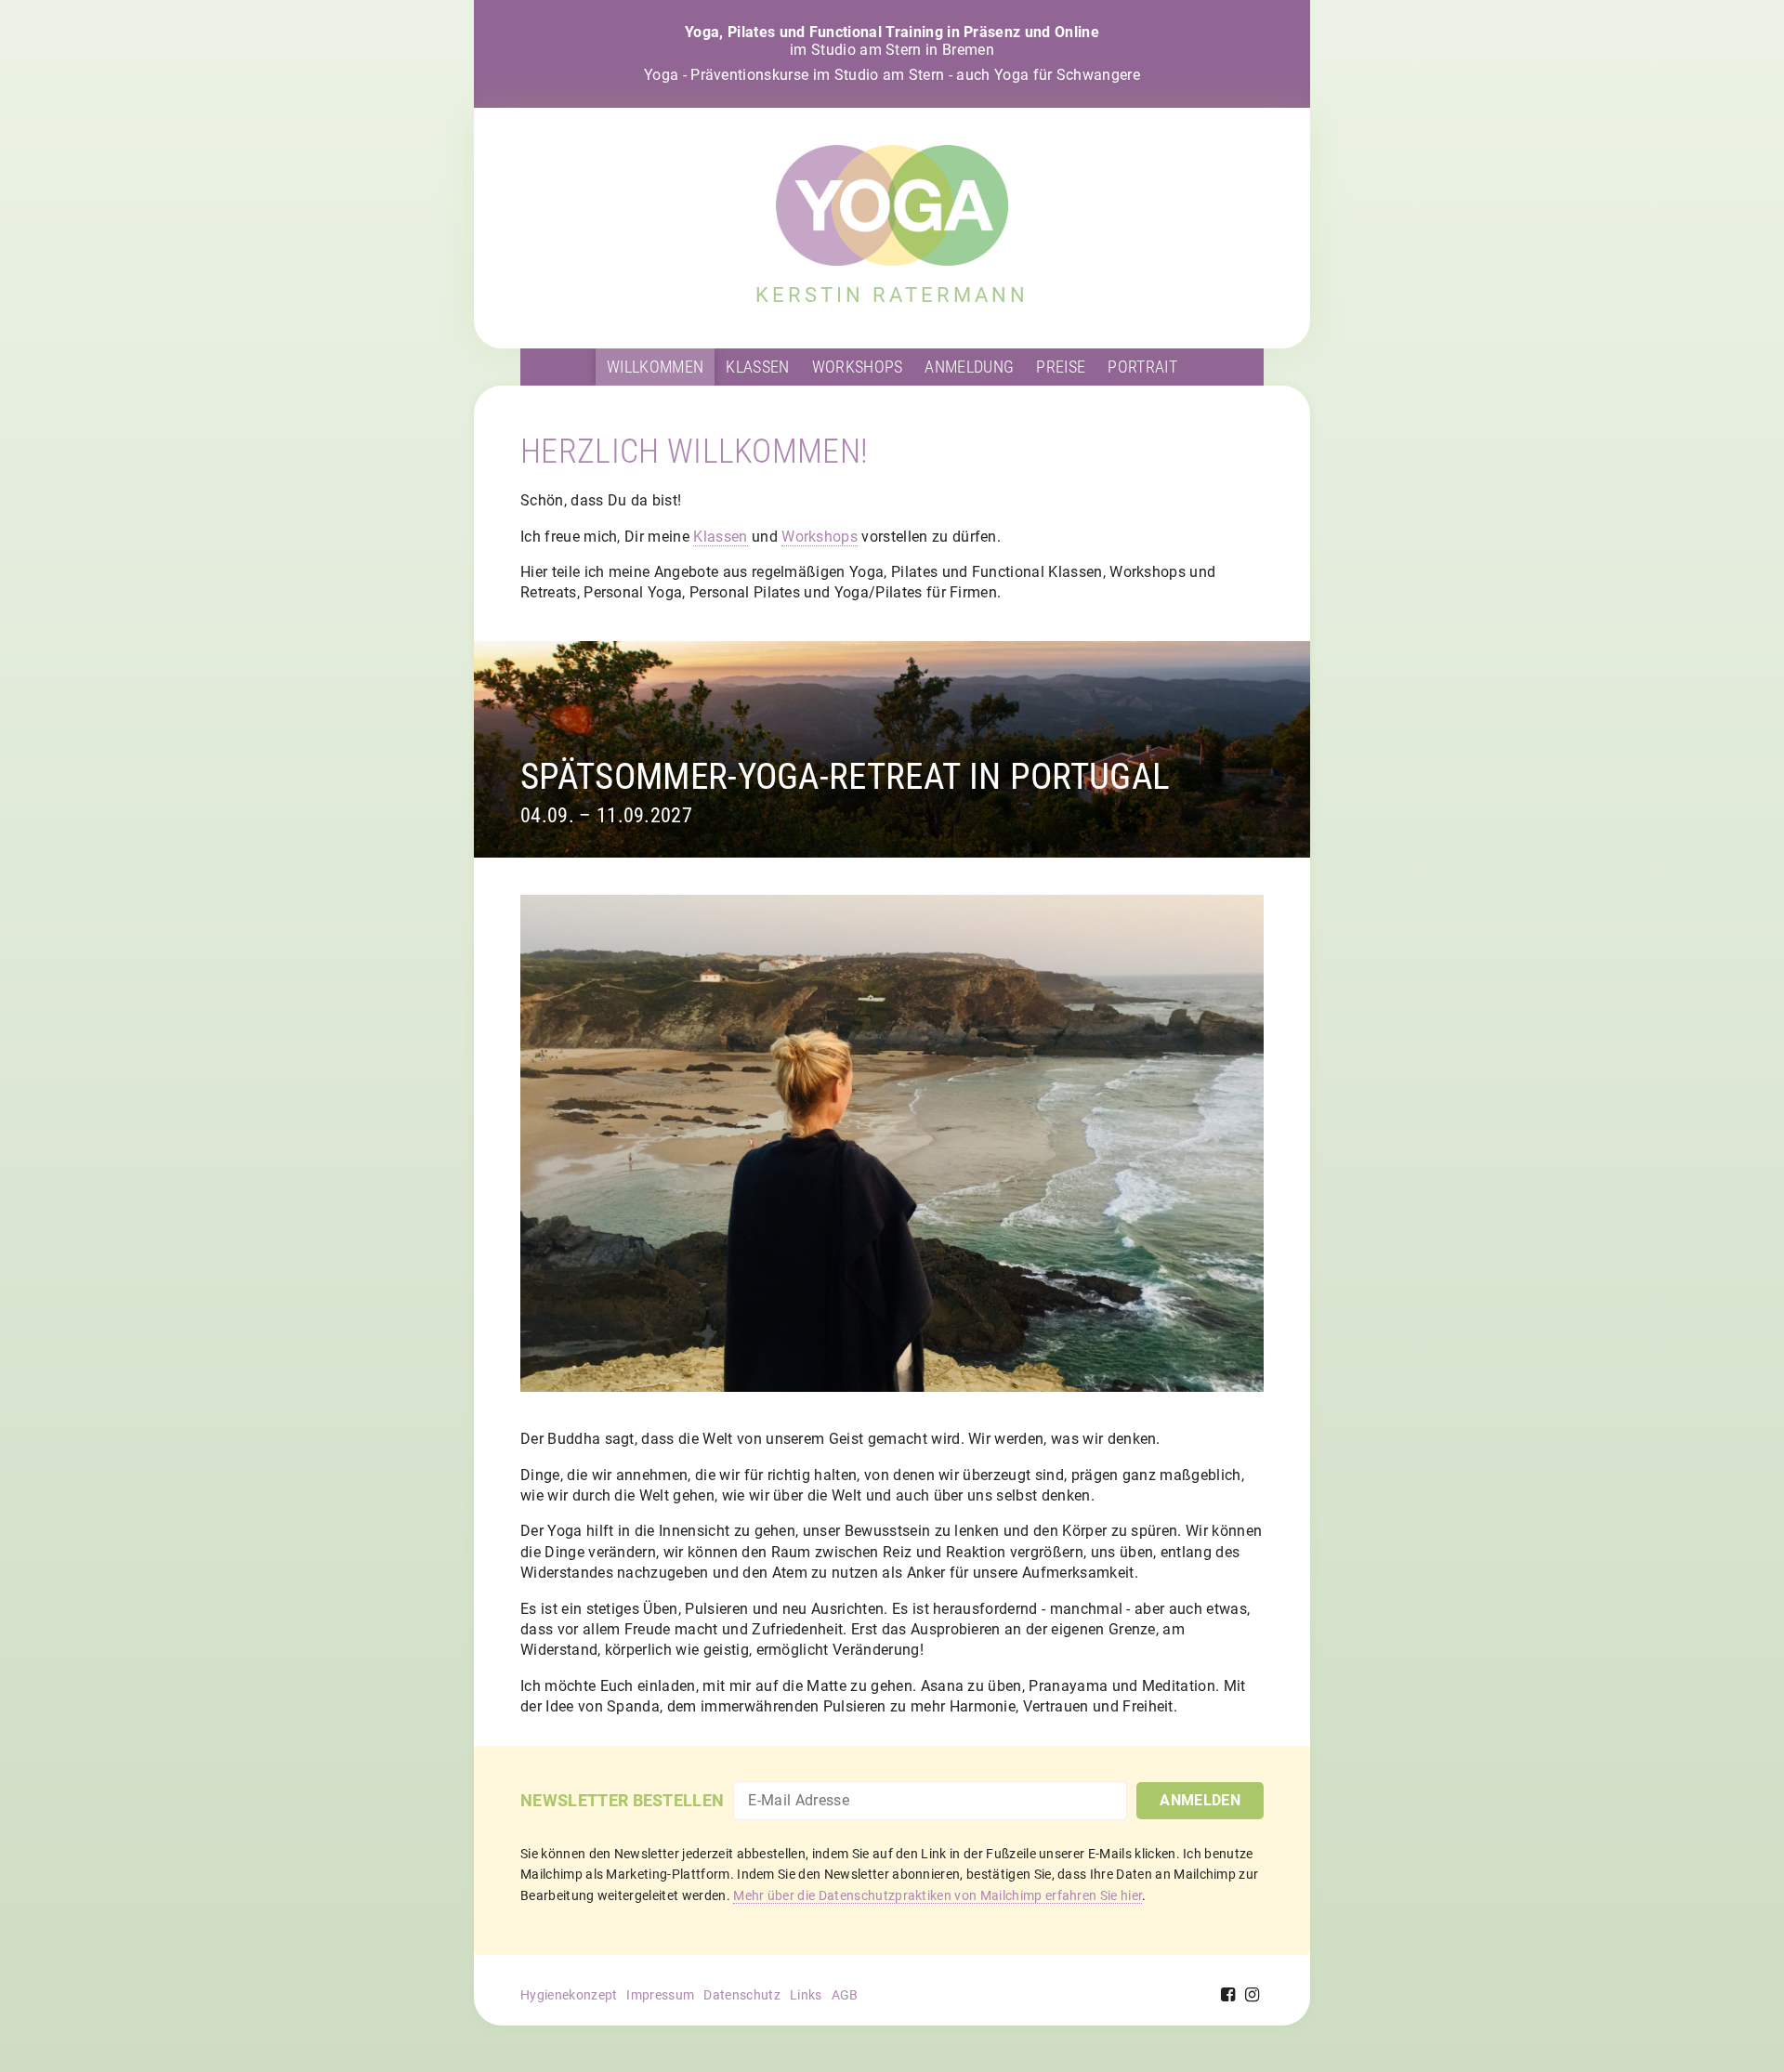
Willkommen (655, 367)
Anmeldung (969, 367)
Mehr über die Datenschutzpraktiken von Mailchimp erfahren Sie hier (938, 1895)
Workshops (858, 367)
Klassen (757, 367)
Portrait (1142, 367)
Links (806, 1995)
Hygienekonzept (569, 1995)
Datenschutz (742, 1995)
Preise (1061, 367)
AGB (845, 1995)
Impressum (660, 1995)
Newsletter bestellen (622, 1800)
